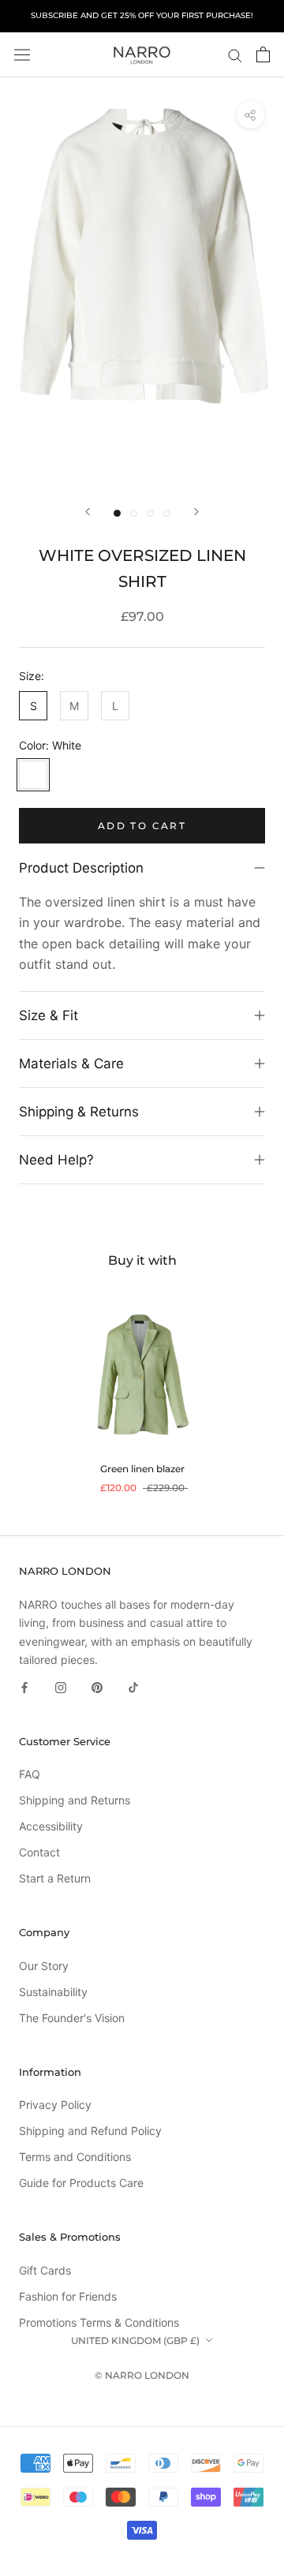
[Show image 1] (117, 513)
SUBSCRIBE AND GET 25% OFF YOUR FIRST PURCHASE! (142, 15)
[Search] (235, 55)
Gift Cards (45, 2270)
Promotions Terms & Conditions (99, 2322)
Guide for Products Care (81, 2183)
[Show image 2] (134, 513)
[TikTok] (133, 1686)
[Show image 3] (150, 513)
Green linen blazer (142, 1469)
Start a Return (55, 1878)
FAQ (30, 1774)
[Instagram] (61, 1686)
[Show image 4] (167, 513)
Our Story (44, 1966)
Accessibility (51, 1826)
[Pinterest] (97, 1686)
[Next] (196, 512)
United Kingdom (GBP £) (135, 2340)
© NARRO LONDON (142, 2375)
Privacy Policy (55, 2105)
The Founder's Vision (72, 2018)
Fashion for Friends (68, 2296)
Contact (39, 1852)
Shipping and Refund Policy (90, 2131)
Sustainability (53, 1992)
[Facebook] (24, 1686)
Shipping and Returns (75, 1800)
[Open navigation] (22, 54)
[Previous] (88, 512)
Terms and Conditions (75, 2157)
